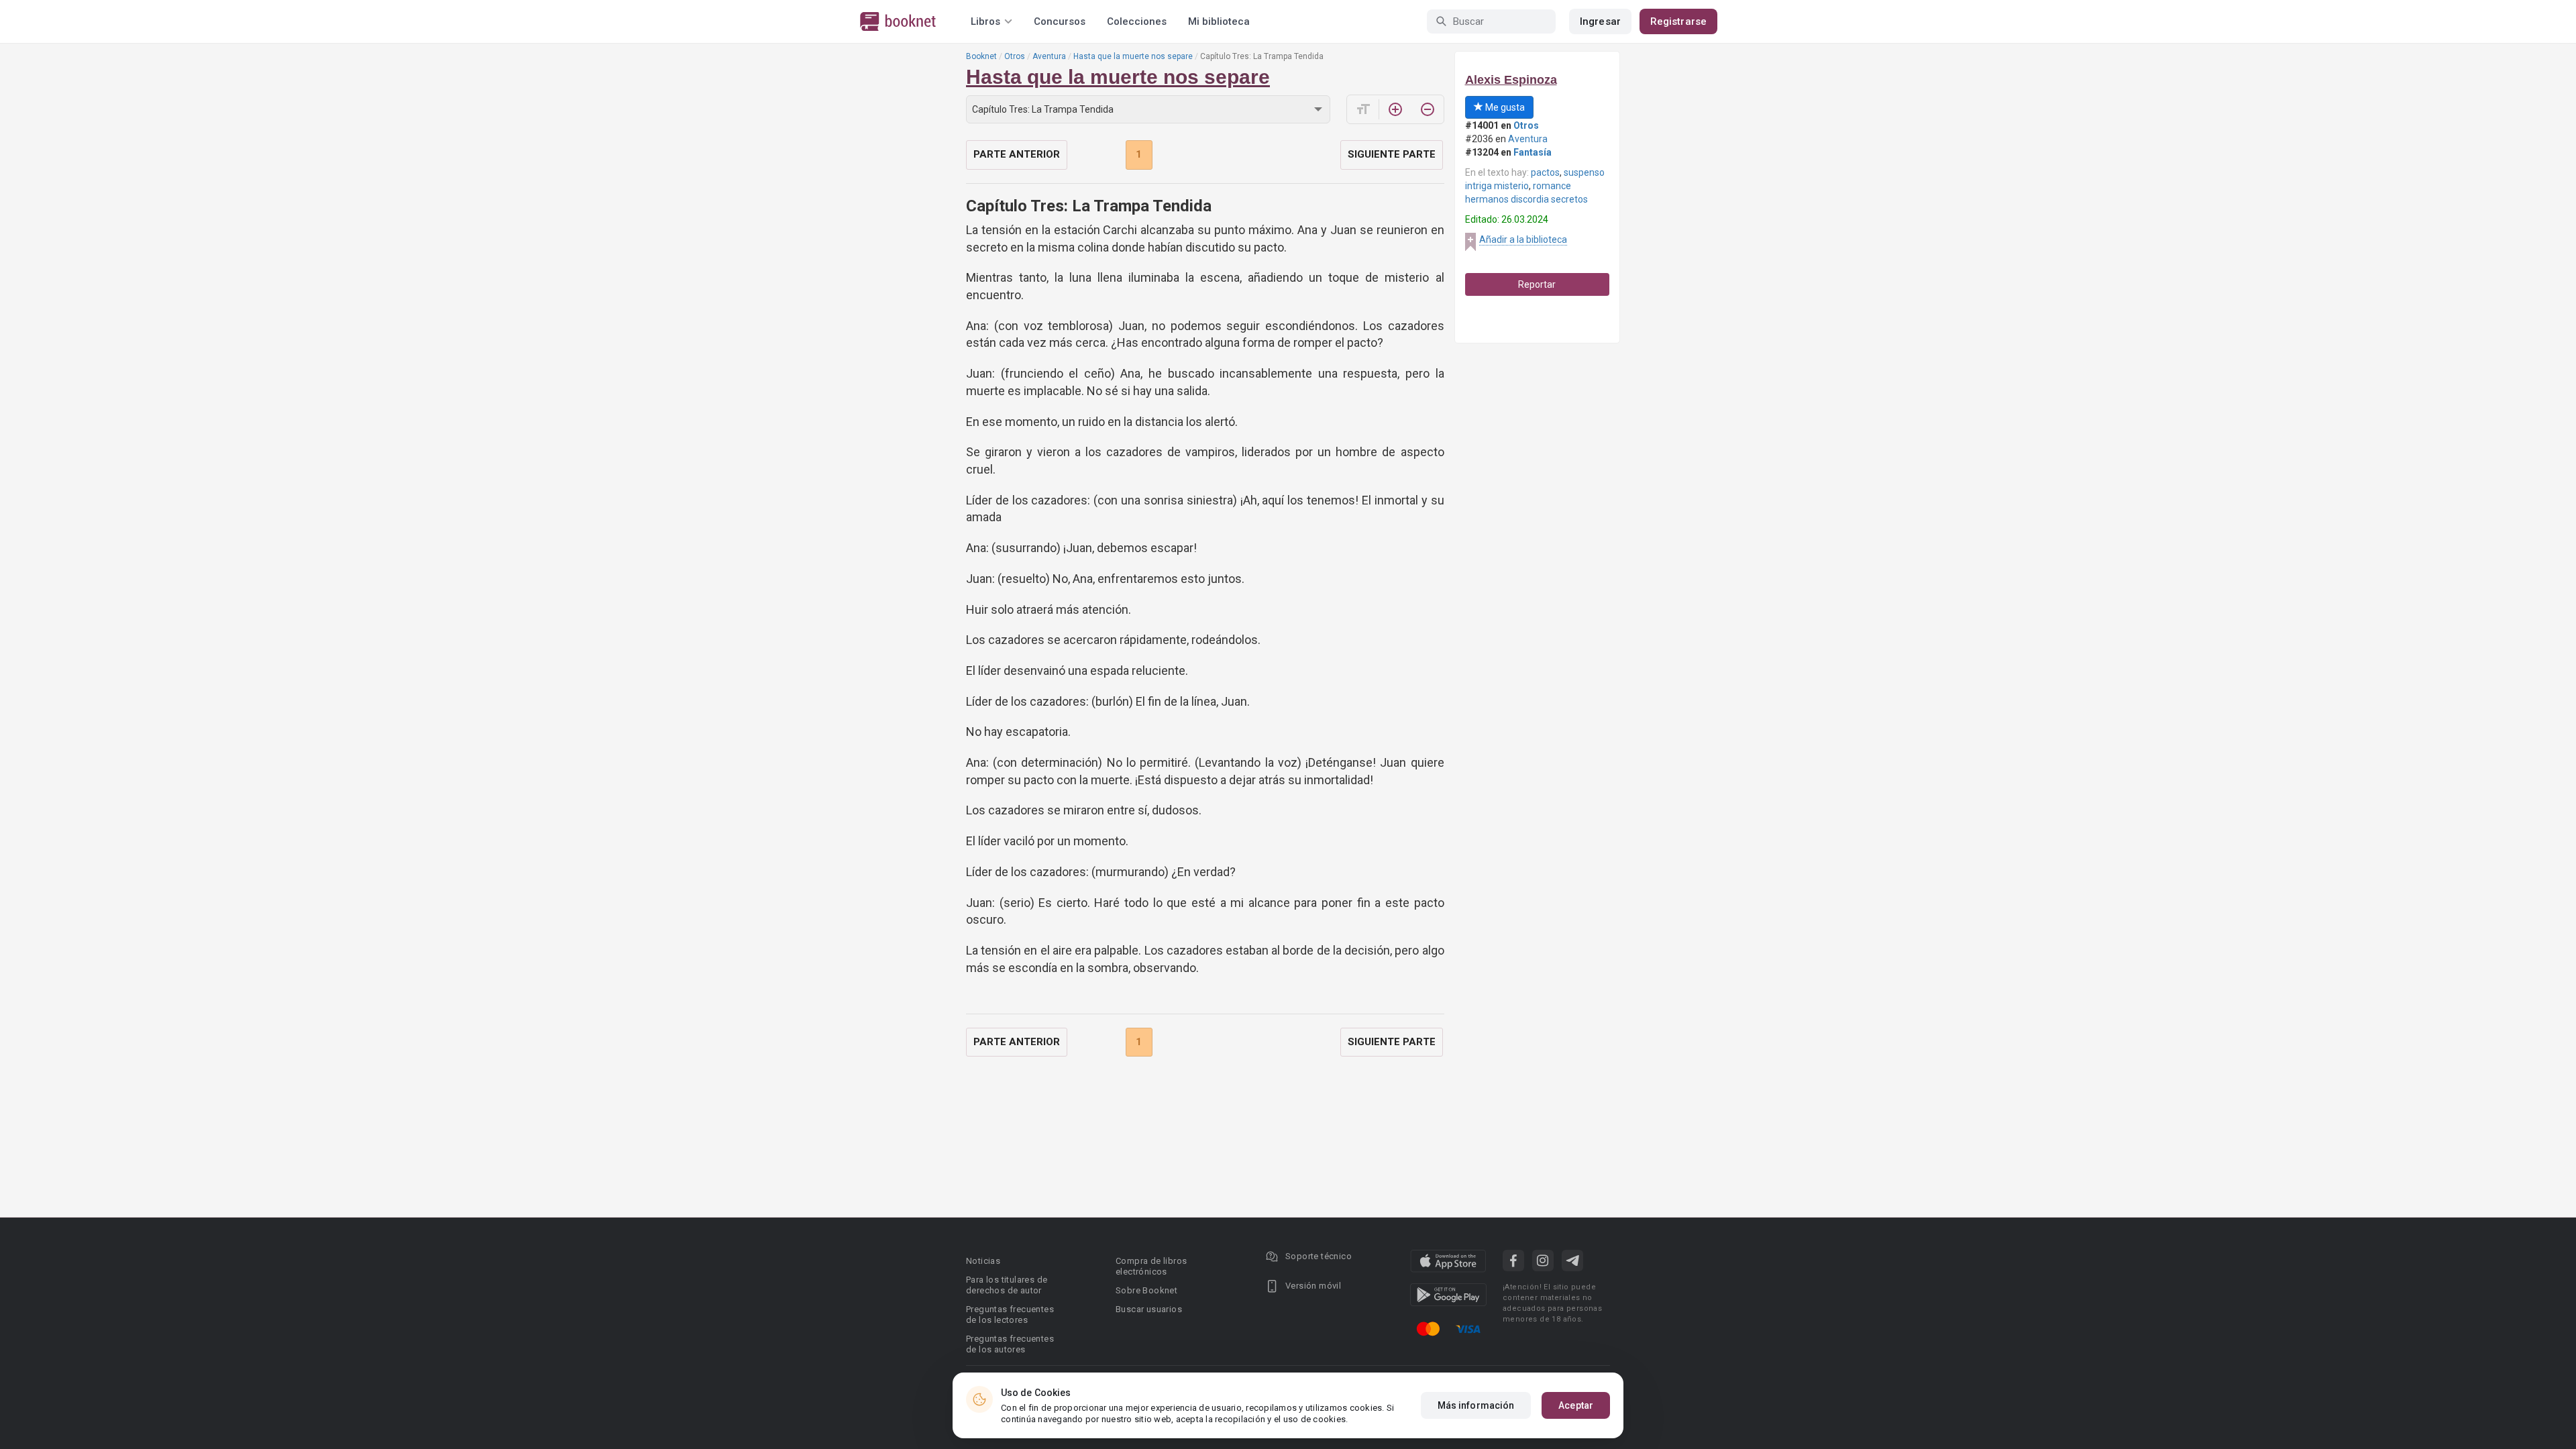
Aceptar (1576, 1405)
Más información (1476, 1405)
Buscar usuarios (1149, 1309)
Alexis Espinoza (1511, 80)
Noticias (983, 1261)
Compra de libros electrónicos (1151, 1266)
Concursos (1060, 21)
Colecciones (1137, 21)
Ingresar (1600, 21)
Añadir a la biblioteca (1523, 239)
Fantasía (1533, 152)
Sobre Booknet (1146, 1290)
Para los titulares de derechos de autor (1007, 1285)
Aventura (1049, 56)
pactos (1545, 172)
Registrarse (1678, 21)
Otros (1015, 56)
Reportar (1537, 284)
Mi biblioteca (1219, 21)
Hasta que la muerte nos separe (1133, 56)
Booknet (981, 56)
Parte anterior (1017, 154)
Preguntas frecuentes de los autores (1010, 1344)
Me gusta (1504, 107)
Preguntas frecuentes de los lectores (1010, 1314)
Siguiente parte (1392, 154)
